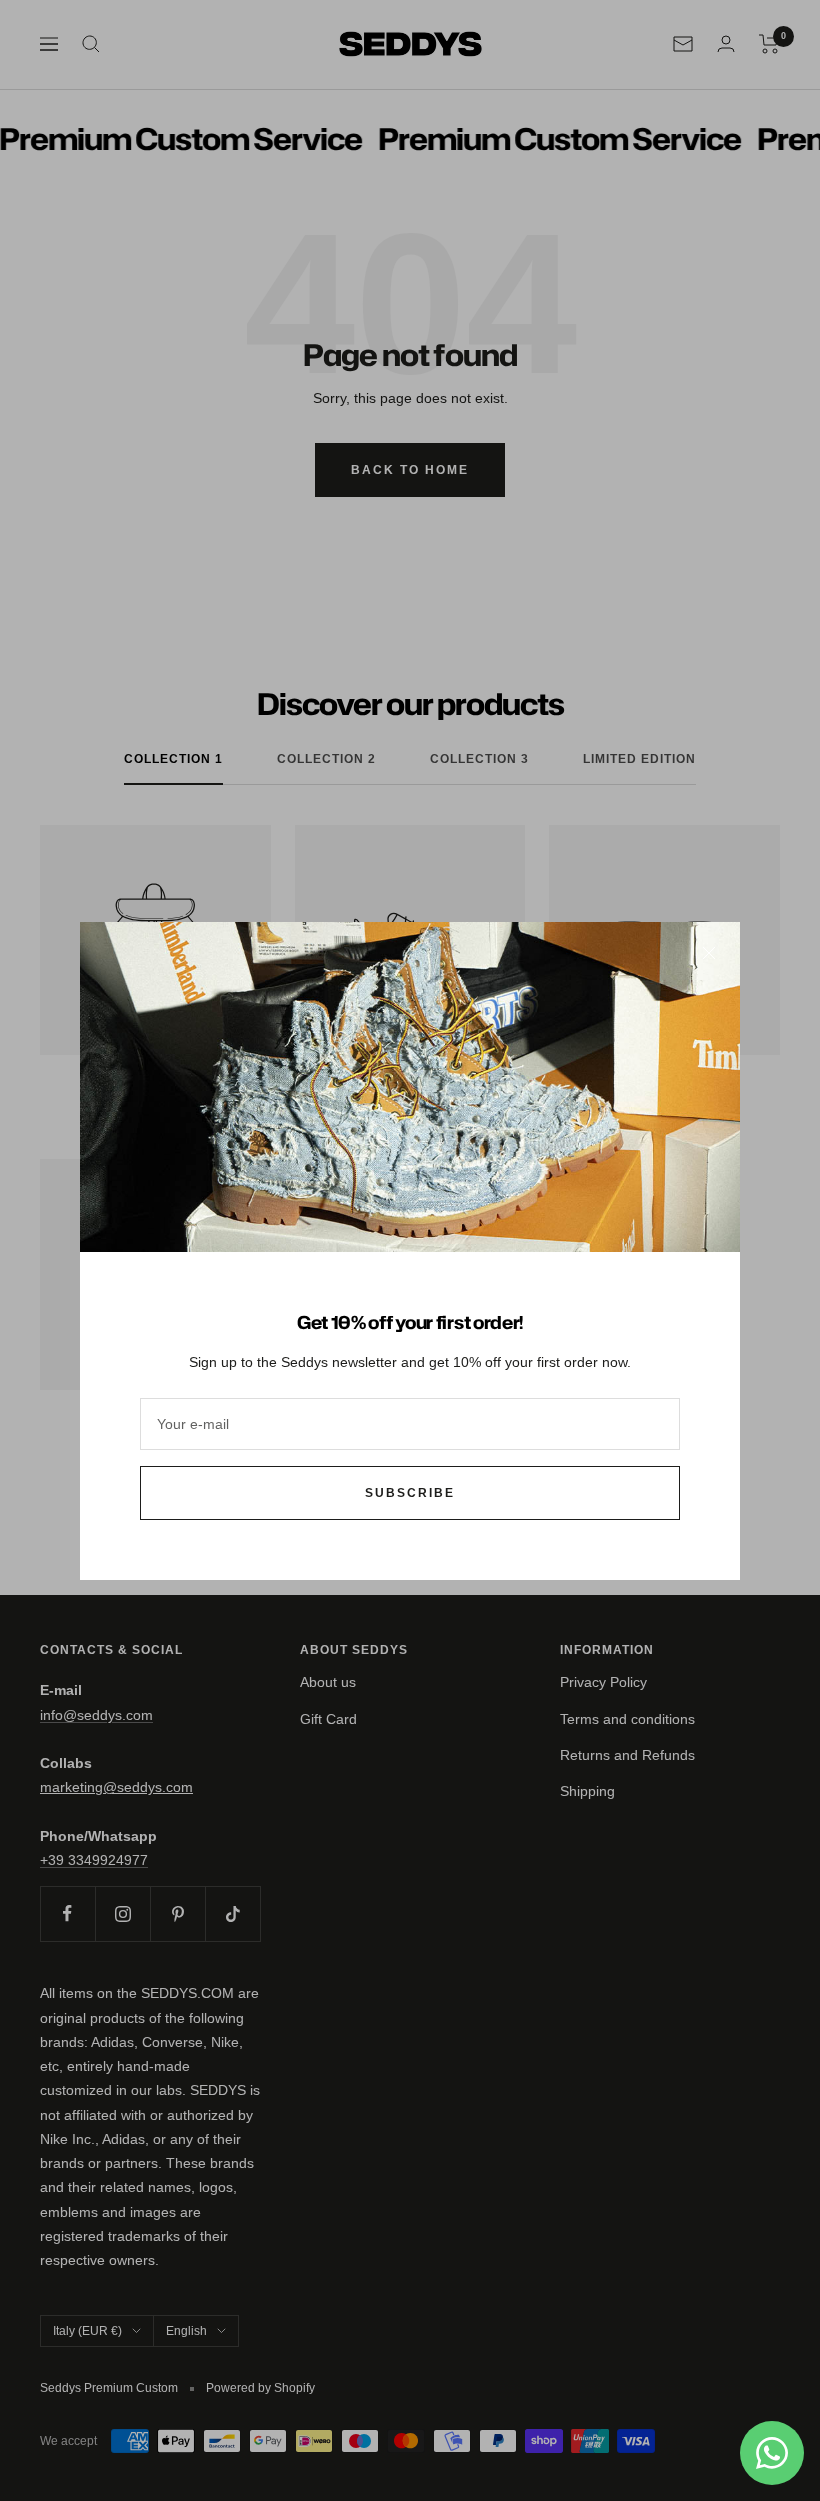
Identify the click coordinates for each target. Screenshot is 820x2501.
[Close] (709, 953)
